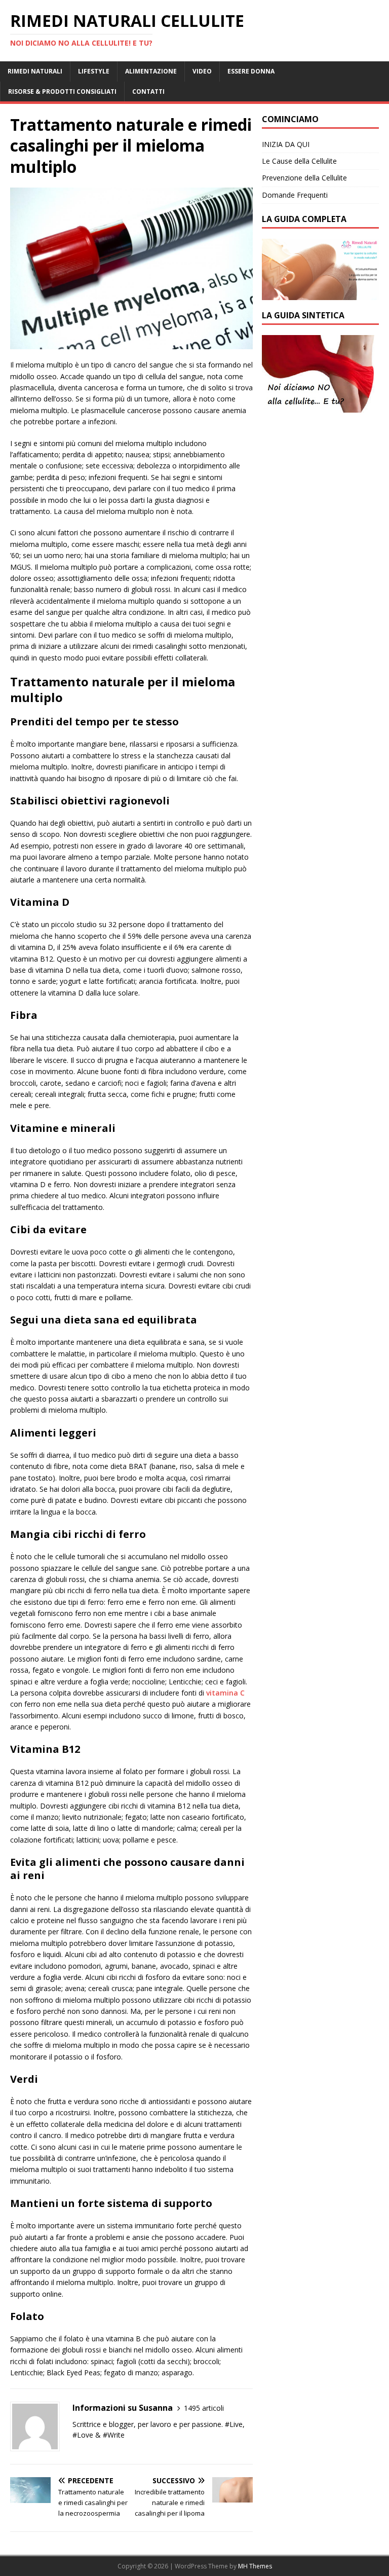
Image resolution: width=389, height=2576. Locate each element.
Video (202, 71)
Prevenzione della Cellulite (304, 178)
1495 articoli (204, 2408)
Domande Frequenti (295, 195)
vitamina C (225, 1693)
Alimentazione (151, 71)
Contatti (148, 91)
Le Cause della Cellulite (299, 161)
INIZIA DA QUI (286, 144)
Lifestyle (94, 71)
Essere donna (251, 71)
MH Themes (255, 2566)
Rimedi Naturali (35, 71)
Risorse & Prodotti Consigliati (62, 91)
